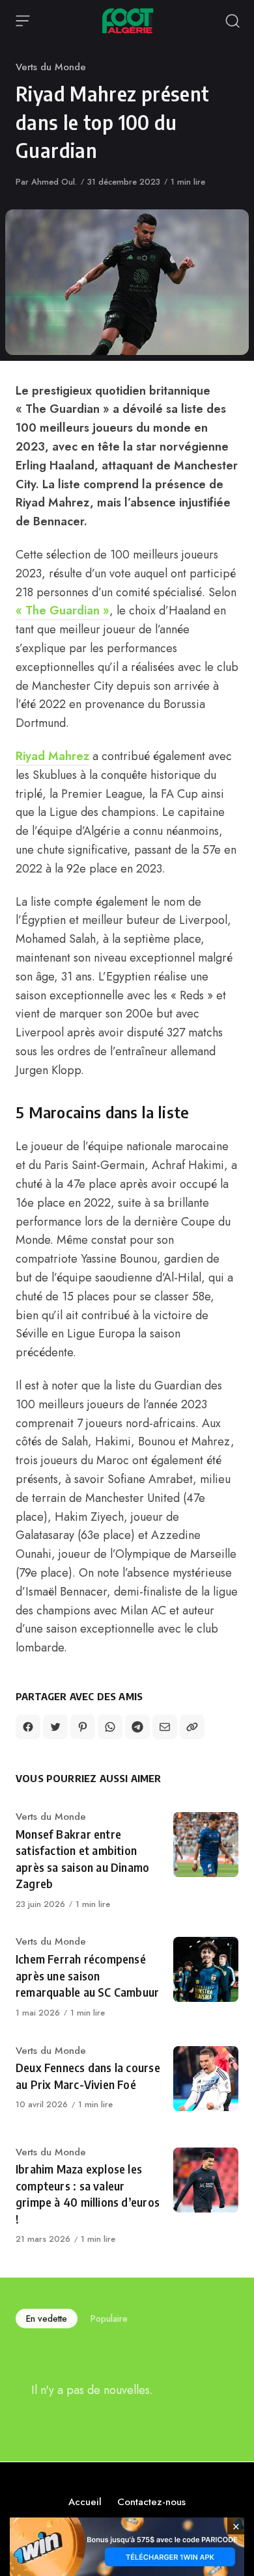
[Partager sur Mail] (165, 1727)
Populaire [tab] (109, 2319)
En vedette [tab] (47, 2319)
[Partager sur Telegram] (137, 1727)
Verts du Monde (51, 67)
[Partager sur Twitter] (55, 1727)
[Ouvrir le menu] (23, 21)
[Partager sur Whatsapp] (110, 1727)
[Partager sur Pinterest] (83, 1727)
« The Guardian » (63, 611)
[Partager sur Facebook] (28, 1727)
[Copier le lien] (192, 1727)
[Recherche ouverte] (233, 21)
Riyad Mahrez (52, 756)
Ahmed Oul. (54, 182)
